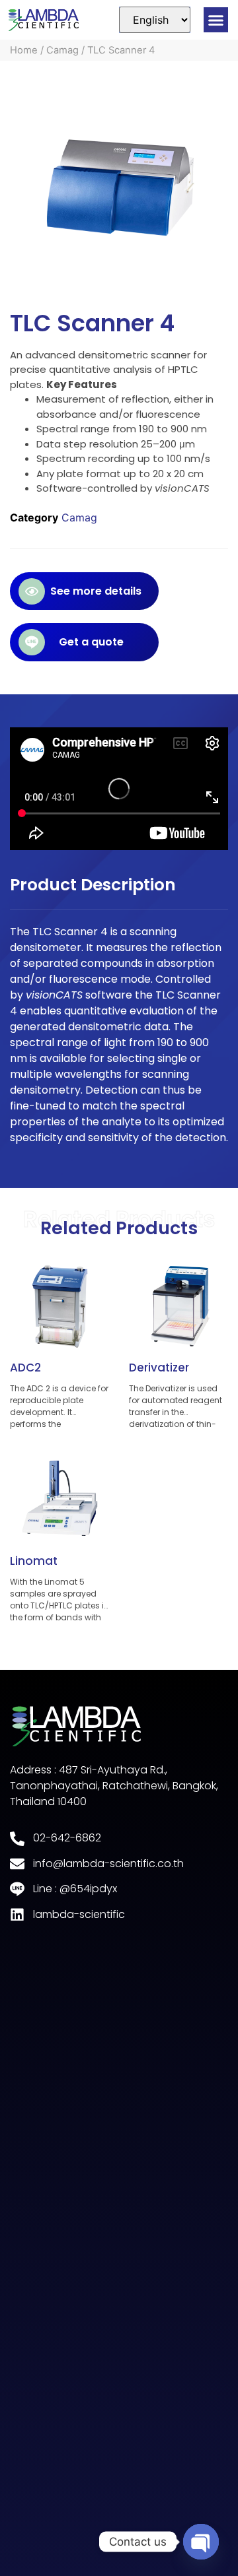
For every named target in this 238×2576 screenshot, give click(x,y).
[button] (216, 20)
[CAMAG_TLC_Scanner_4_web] (119, 186)
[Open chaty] (201, 2542)
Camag (62, 50)
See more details (96, 591)
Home (24, 50)
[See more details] (32, 591)
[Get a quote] (32, 642)
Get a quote (91, 642)
